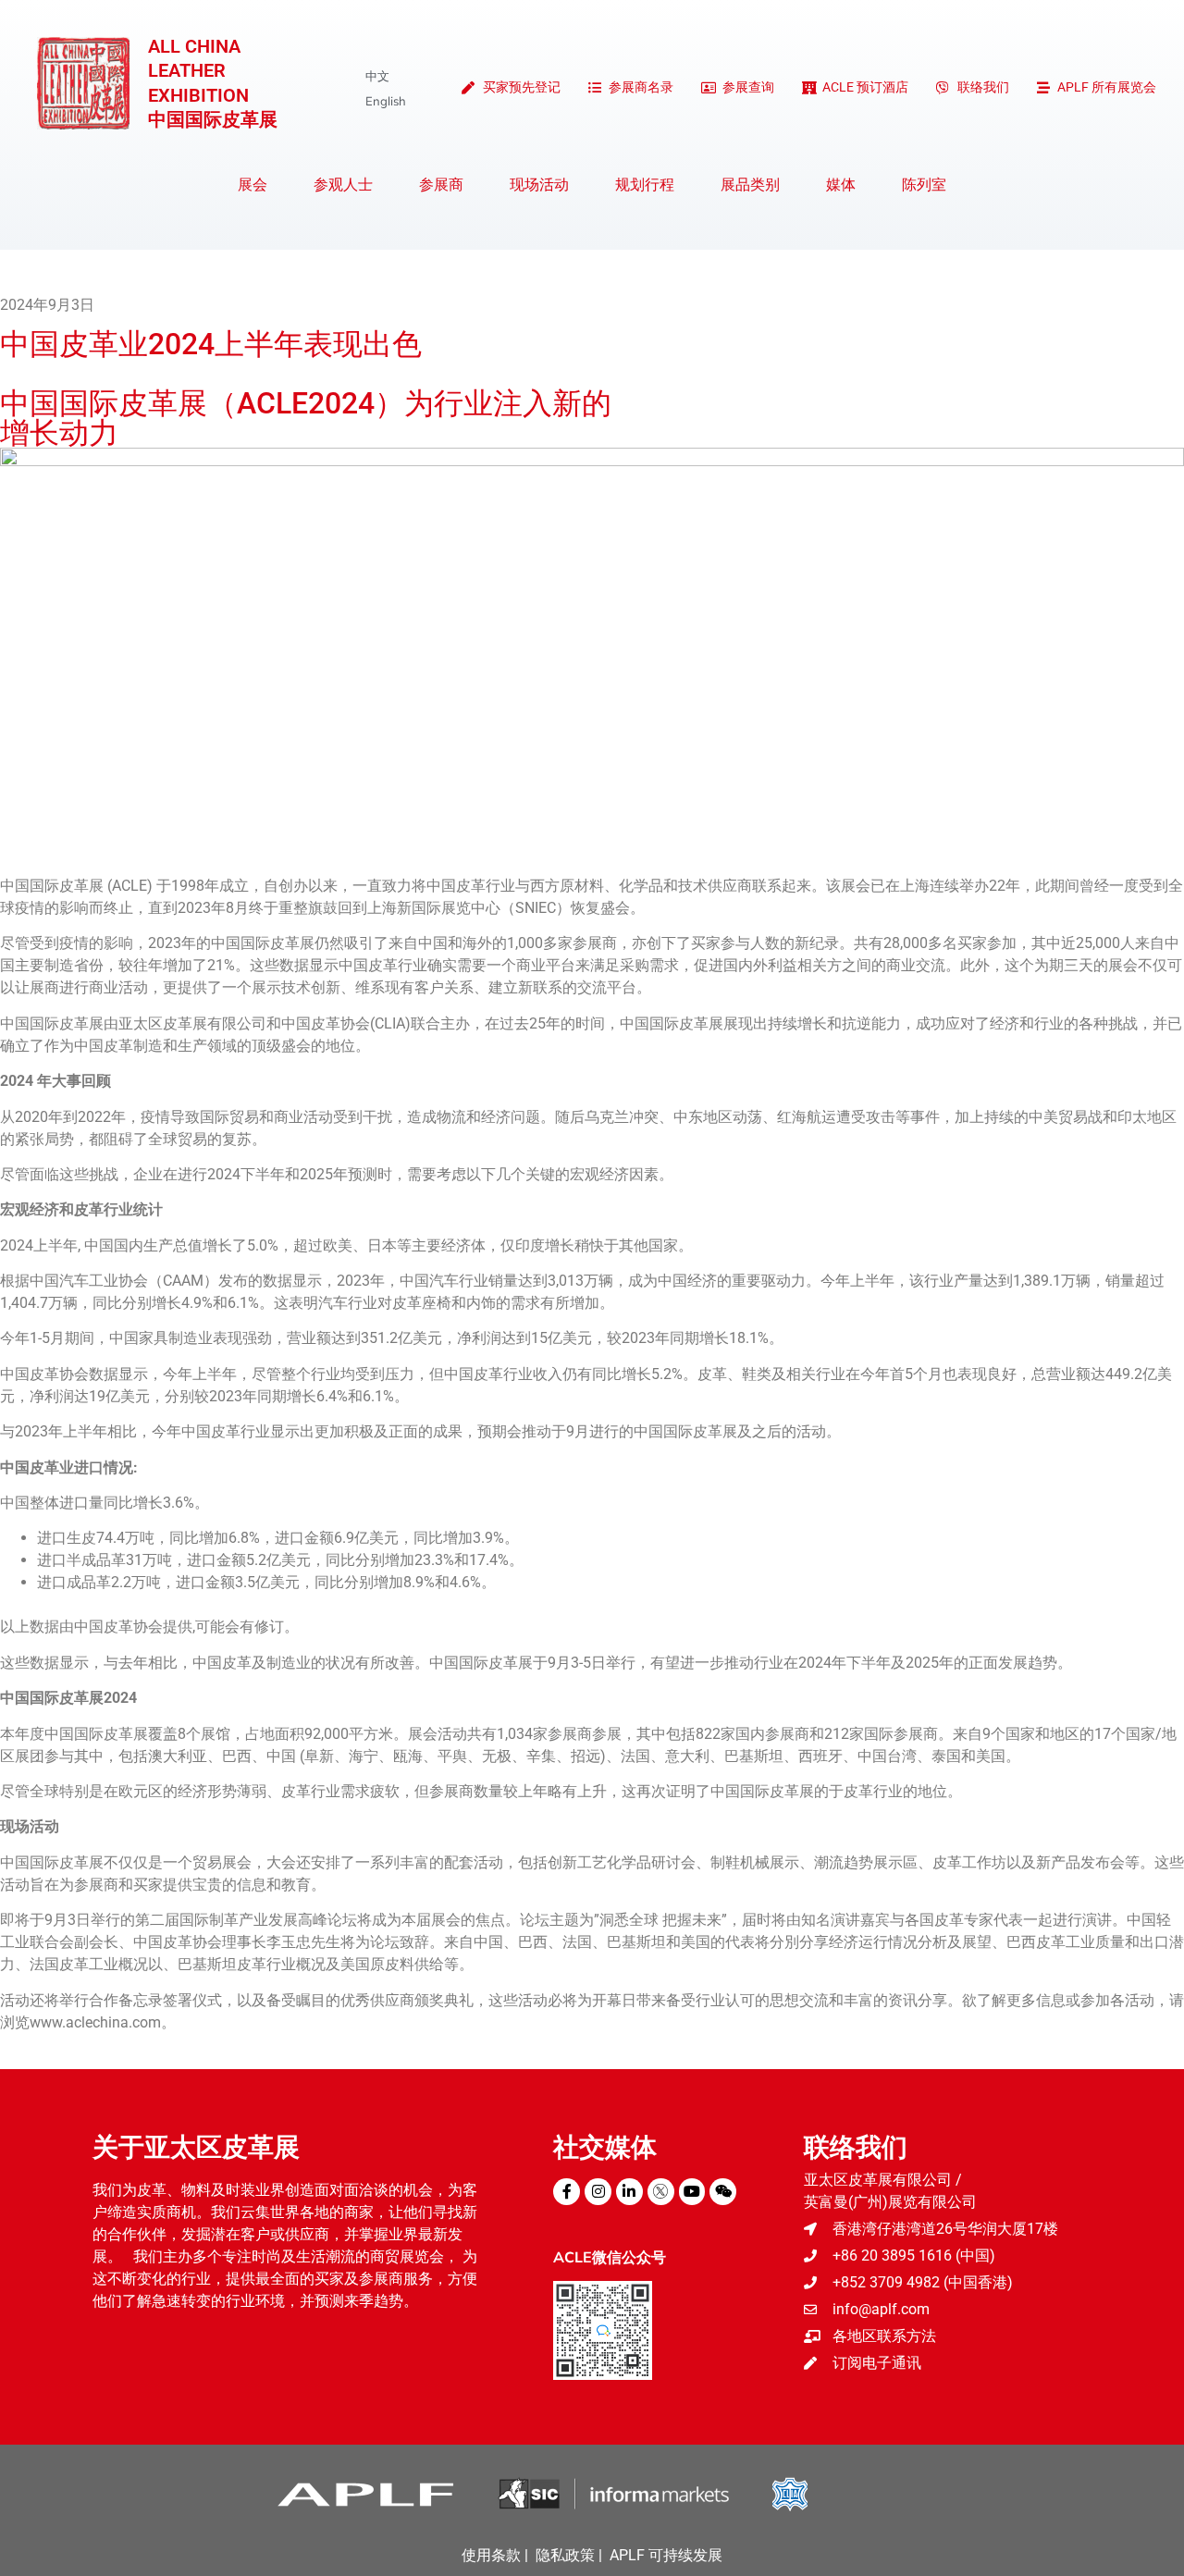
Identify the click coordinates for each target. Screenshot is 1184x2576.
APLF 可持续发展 (666, 2555)
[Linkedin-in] (629, 2192)
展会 (253, 185)
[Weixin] (723, 2192)
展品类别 (750, 185)
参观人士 (343, 185)
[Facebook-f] (567, 2192)
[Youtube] (692, 2192)
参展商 (441, 185)
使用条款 (491, 2555)
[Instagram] (598, 2192)
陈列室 (924, 185)
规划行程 (645, 185)
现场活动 (539, 185)
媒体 (841, 185)
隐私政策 (565, 2555)
